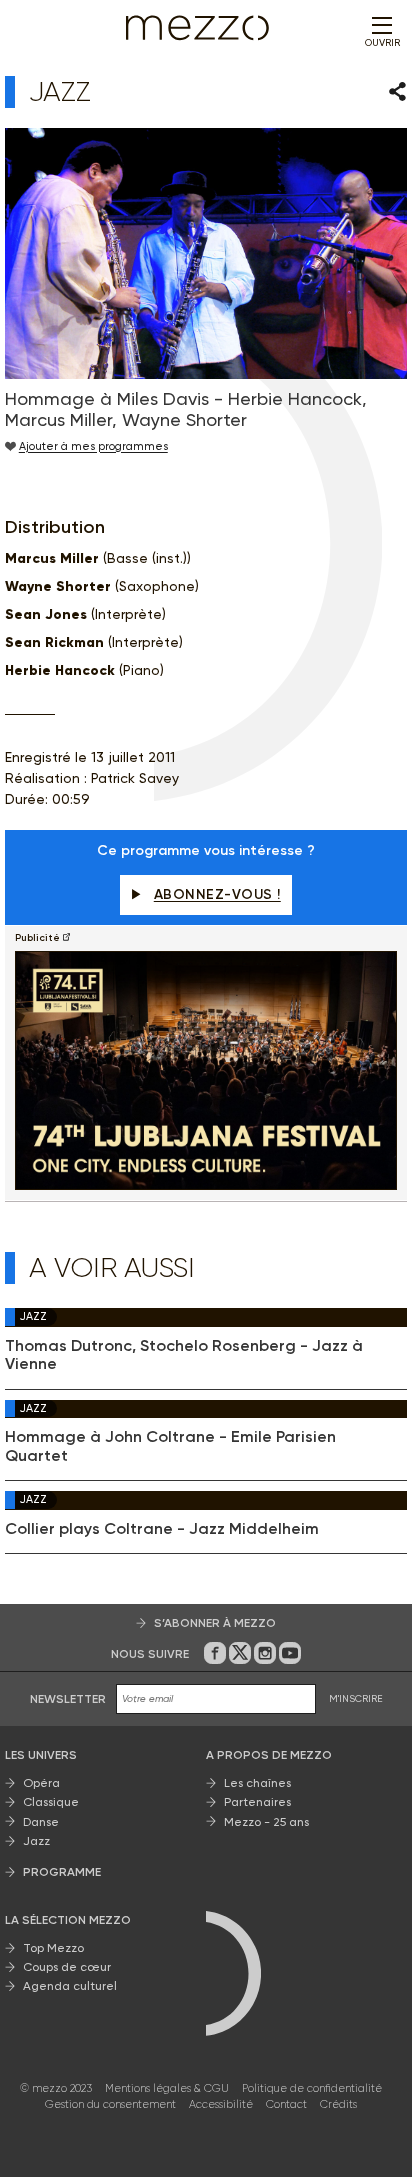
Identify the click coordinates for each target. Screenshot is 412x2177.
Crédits (338, 2104)
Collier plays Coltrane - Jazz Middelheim (162, 1529)
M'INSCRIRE (356, 1698)
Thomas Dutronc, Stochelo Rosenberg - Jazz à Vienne (184, 1355)
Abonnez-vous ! (217, 894)
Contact (286, 2104)
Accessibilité (221, 2104)
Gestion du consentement (110, 2104)
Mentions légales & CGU (167, 2088)
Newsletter (68, 1699)
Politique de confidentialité (312, 2088)
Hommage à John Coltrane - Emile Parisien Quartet (170, 1446)
